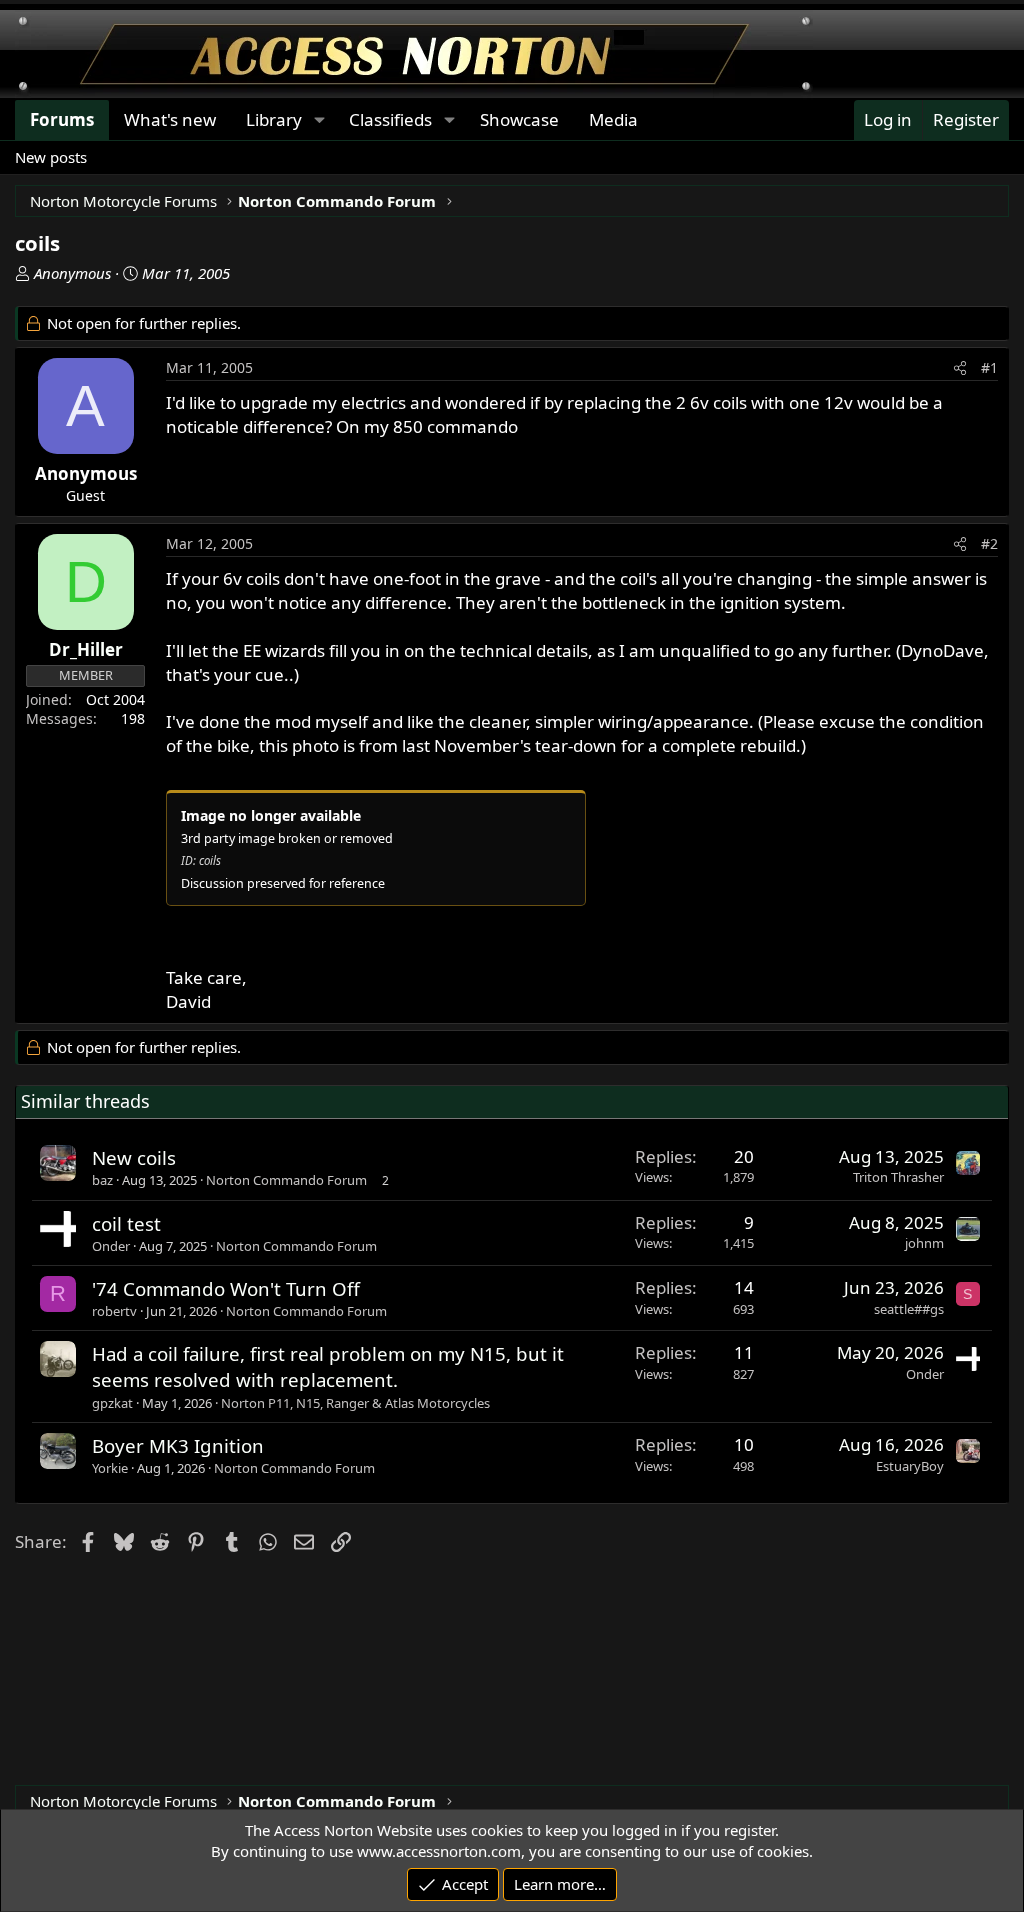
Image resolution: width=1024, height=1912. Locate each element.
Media (613, 119)
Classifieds (390, 119)
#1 (989, 367)
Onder (111, 1246)
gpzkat (112, 1403)
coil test (126, 1223)
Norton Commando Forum (286, 1180)
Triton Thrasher (898, 1177)
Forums (62, 119)
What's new (170, 119)
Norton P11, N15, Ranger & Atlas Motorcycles (355, 1403)
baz (102, 1180)
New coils (134, 1157)
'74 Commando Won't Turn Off (226, 1288)
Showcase (519, 119)
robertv (114, 1311)
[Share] (960, 368)
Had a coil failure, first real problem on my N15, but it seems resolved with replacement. (328, 1366)
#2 (989, 543)
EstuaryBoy (910, 1466)
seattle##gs (909, 1309)
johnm (924, 1243)
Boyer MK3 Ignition (178, 1445)
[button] (319, 120)
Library (274, 119)
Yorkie (110, 1468)
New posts (51, 157)
